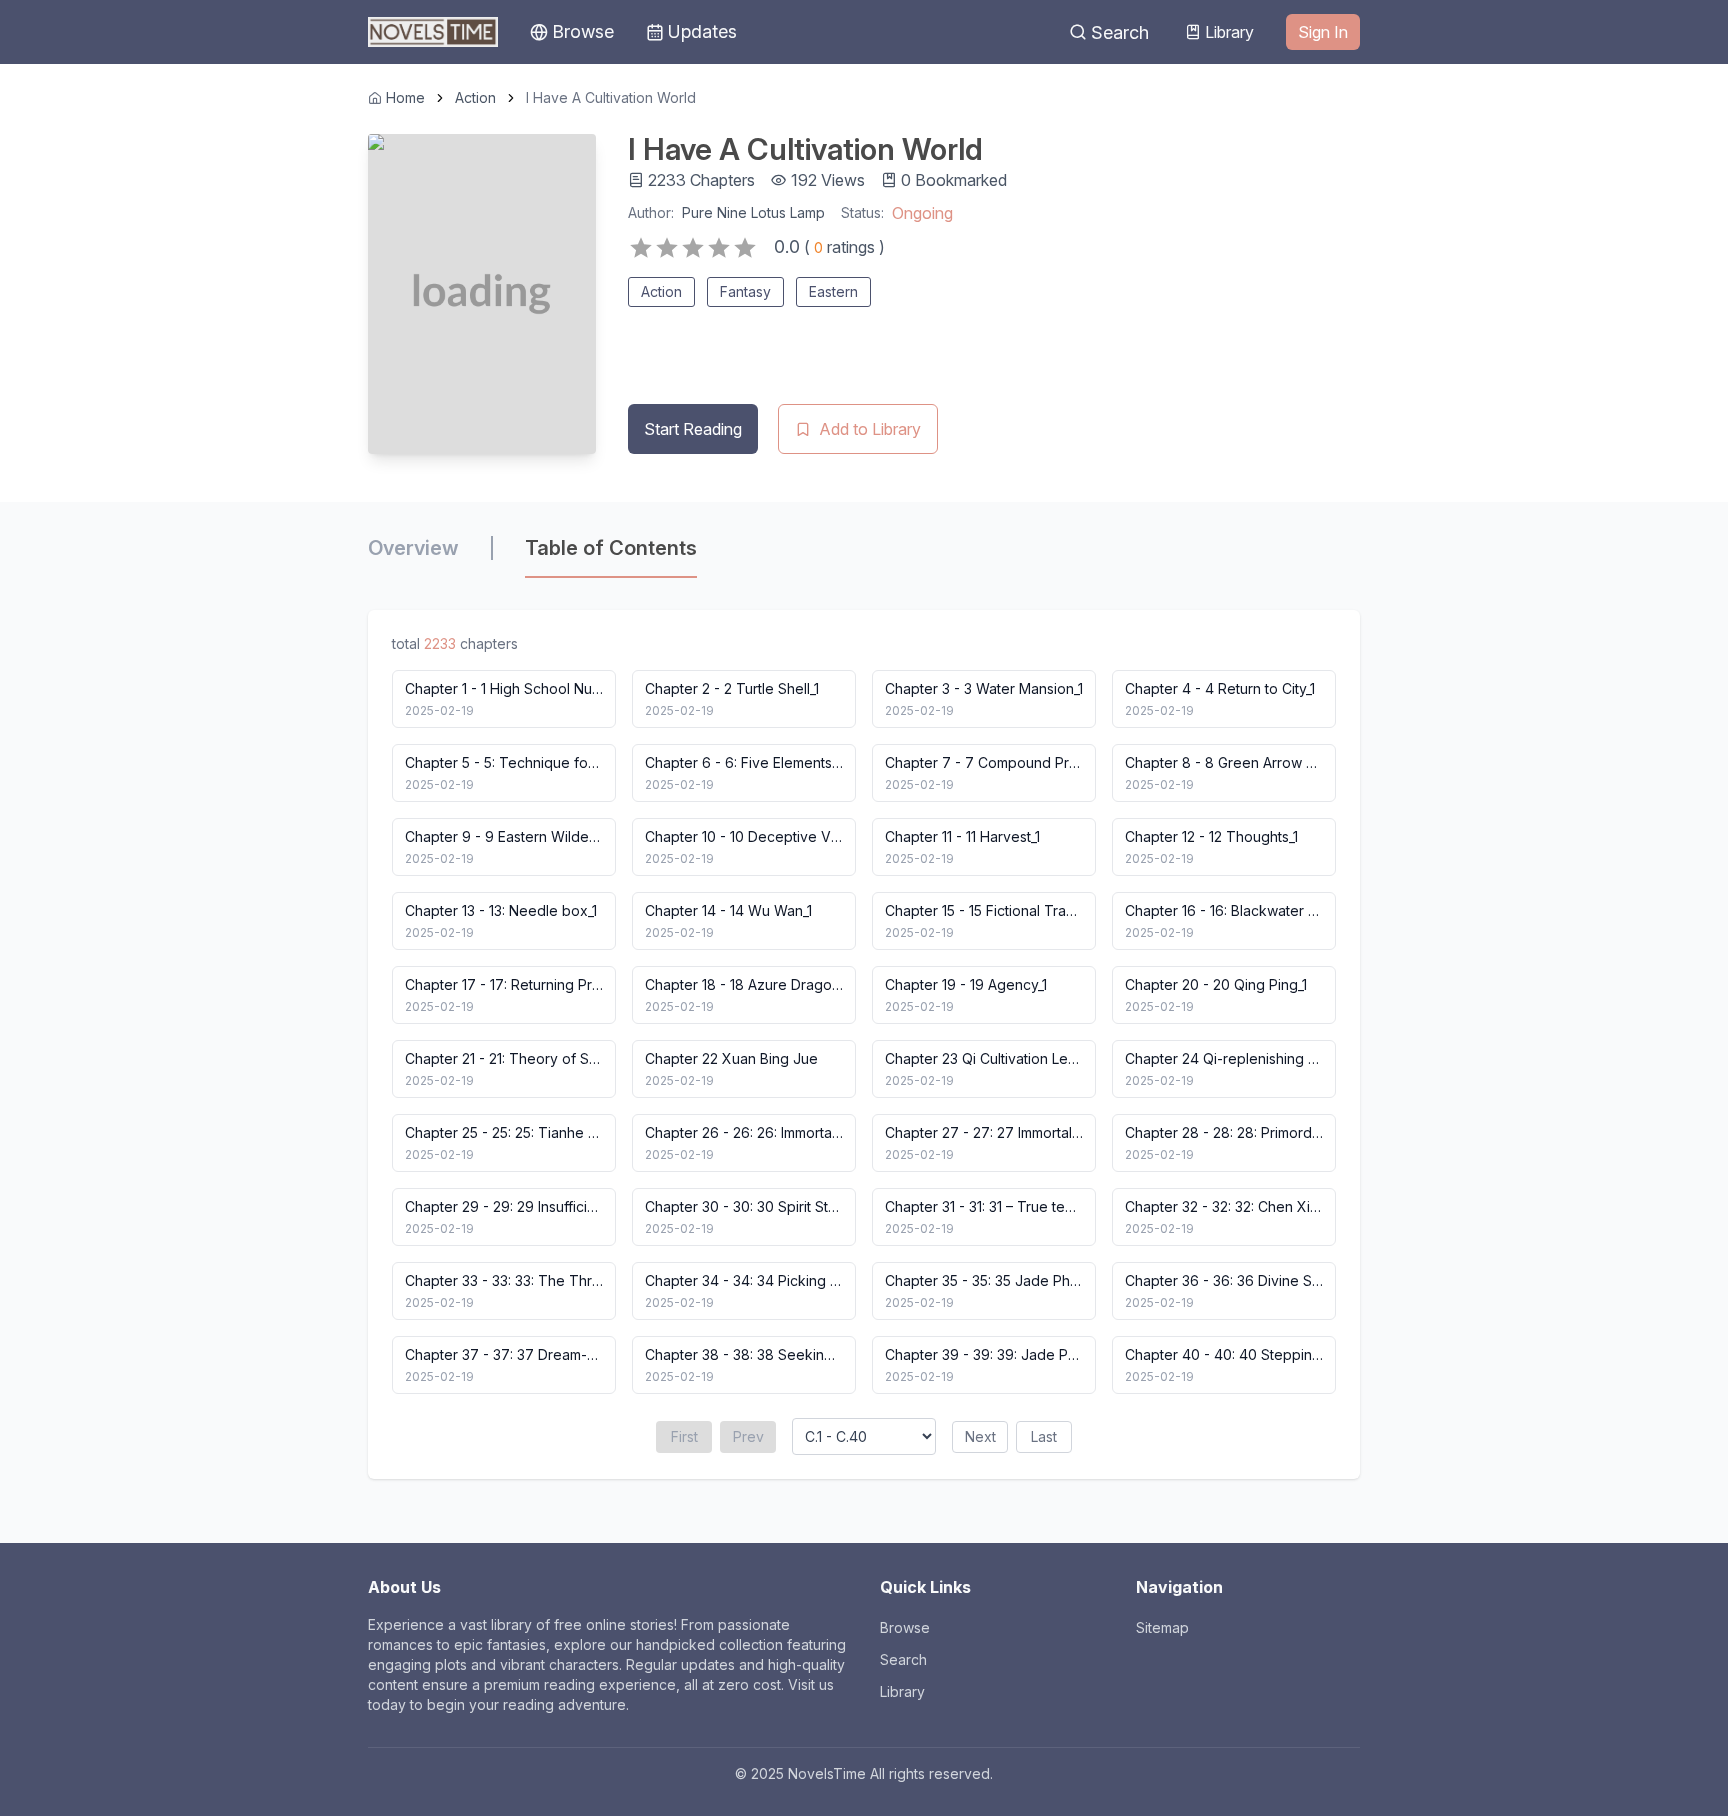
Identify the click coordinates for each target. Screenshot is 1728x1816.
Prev (748, 1436)
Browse (905, 1627)
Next (980, 1436)
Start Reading (693, 429)
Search (1120, 32)
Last (1044, 1436)
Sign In (1323, 32)
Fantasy (745, 291)
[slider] (693, 248)
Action (475, 97)
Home (405, 97)
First (684, 1436)
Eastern (833, 291)
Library (1229, 32)
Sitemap (1162, 1627)
